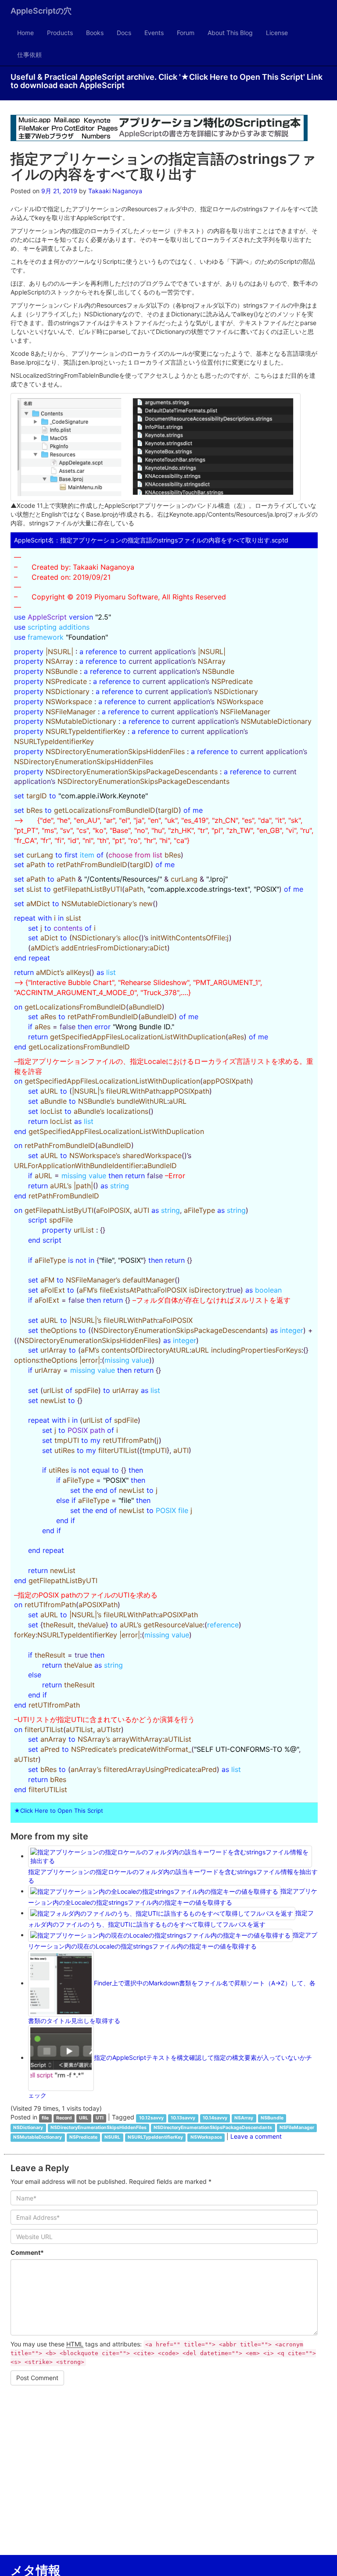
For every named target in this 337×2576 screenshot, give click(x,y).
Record (64, 2118)
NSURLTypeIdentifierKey (155, 2137)
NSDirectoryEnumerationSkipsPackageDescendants (213, 2128)
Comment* (27, 2252)
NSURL (112, 2137)
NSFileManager (297, 2128)
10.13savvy (183, 2118)
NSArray (244, 2118)
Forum (186, 33)
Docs (124, 33)
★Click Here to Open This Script (59, 1811)
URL (84, 2118)
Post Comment (37, 2378)
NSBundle (272, 2118)
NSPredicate (83, 2137)
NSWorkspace (206, 2137)
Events (154, 33)
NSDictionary (28, 2128)
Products (60, 33)
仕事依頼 (29, 55)
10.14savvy (215, 2118)
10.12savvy (151, 2118)
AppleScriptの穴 (41, 11)
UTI (100, 2118)
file (45, 2118)
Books (95, 33)
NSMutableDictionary (38, 2137)
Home (25, 33)
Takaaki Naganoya (115, 191)
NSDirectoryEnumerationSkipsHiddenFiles (99, 2128)
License (277, 33)
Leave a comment (256, 2136)
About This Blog (230, 33)
